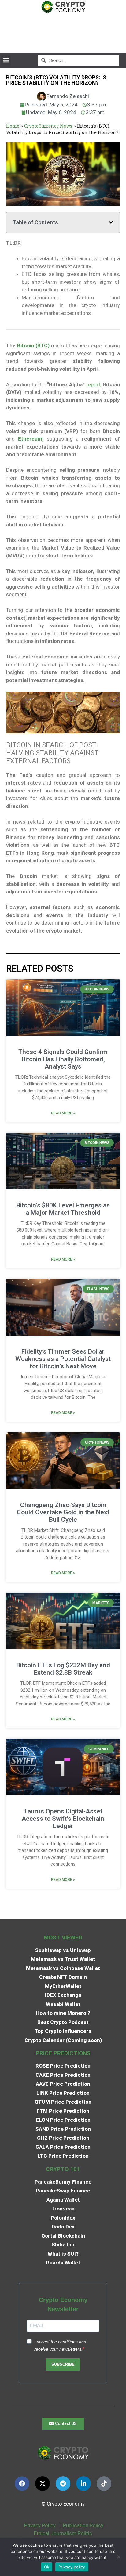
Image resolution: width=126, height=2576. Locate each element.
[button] (6, 60)
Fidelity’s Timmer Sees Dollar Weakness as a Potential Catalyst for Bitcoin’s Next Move (63, 1359)
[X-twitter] (43, 2484)
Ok (47, 2567)
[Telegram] (63, 2484)
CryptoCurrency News (48, 126)
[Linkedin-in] (83, 2484)
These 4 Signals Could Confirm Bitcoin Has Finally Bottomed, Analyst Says (63, 1059)
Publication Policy (83, 2525)
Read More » (63, 1113)
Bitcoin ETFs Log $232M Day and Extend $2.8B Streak (63, 1669)
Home (13, 126)
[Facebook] (22, 2484)
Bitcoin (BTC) (33, 345)
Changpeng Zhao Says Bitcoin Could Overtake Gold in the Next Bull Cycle (63, 1512)
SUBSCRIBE (63, 2364)
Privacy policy (72, 2567)
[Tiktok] (104, 2484)
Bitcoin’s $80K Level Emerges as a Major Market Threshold (63, 1209)
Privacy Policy (39, 2525)
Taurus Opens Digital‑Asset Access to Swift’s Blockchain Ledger (63, 1819)
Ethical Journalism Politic (64, 2533)
